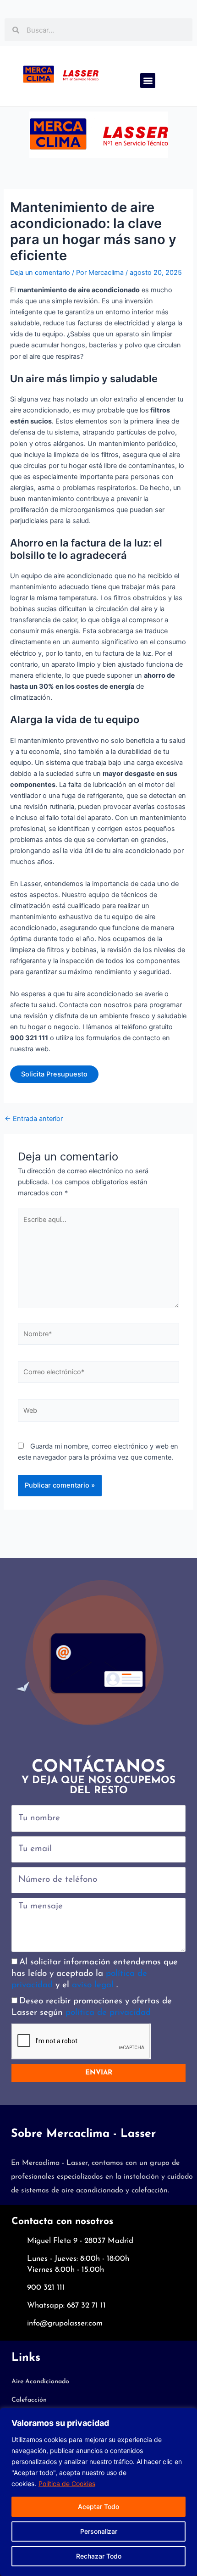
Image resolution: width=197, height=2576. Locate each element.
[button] (148, 81)
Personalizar (99, 2531)
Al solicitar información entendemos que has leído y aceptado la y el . (95, 1974)
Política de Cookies (67, 2484)
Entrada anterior (34, 1119)
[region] (98, 2492)
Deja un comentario (40, 273)
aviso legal (94, 1985)
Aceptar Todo (98, 2506)
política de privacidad (108, 2013)
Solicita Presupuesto (54, 1074)
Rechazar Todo (99, 2556)
